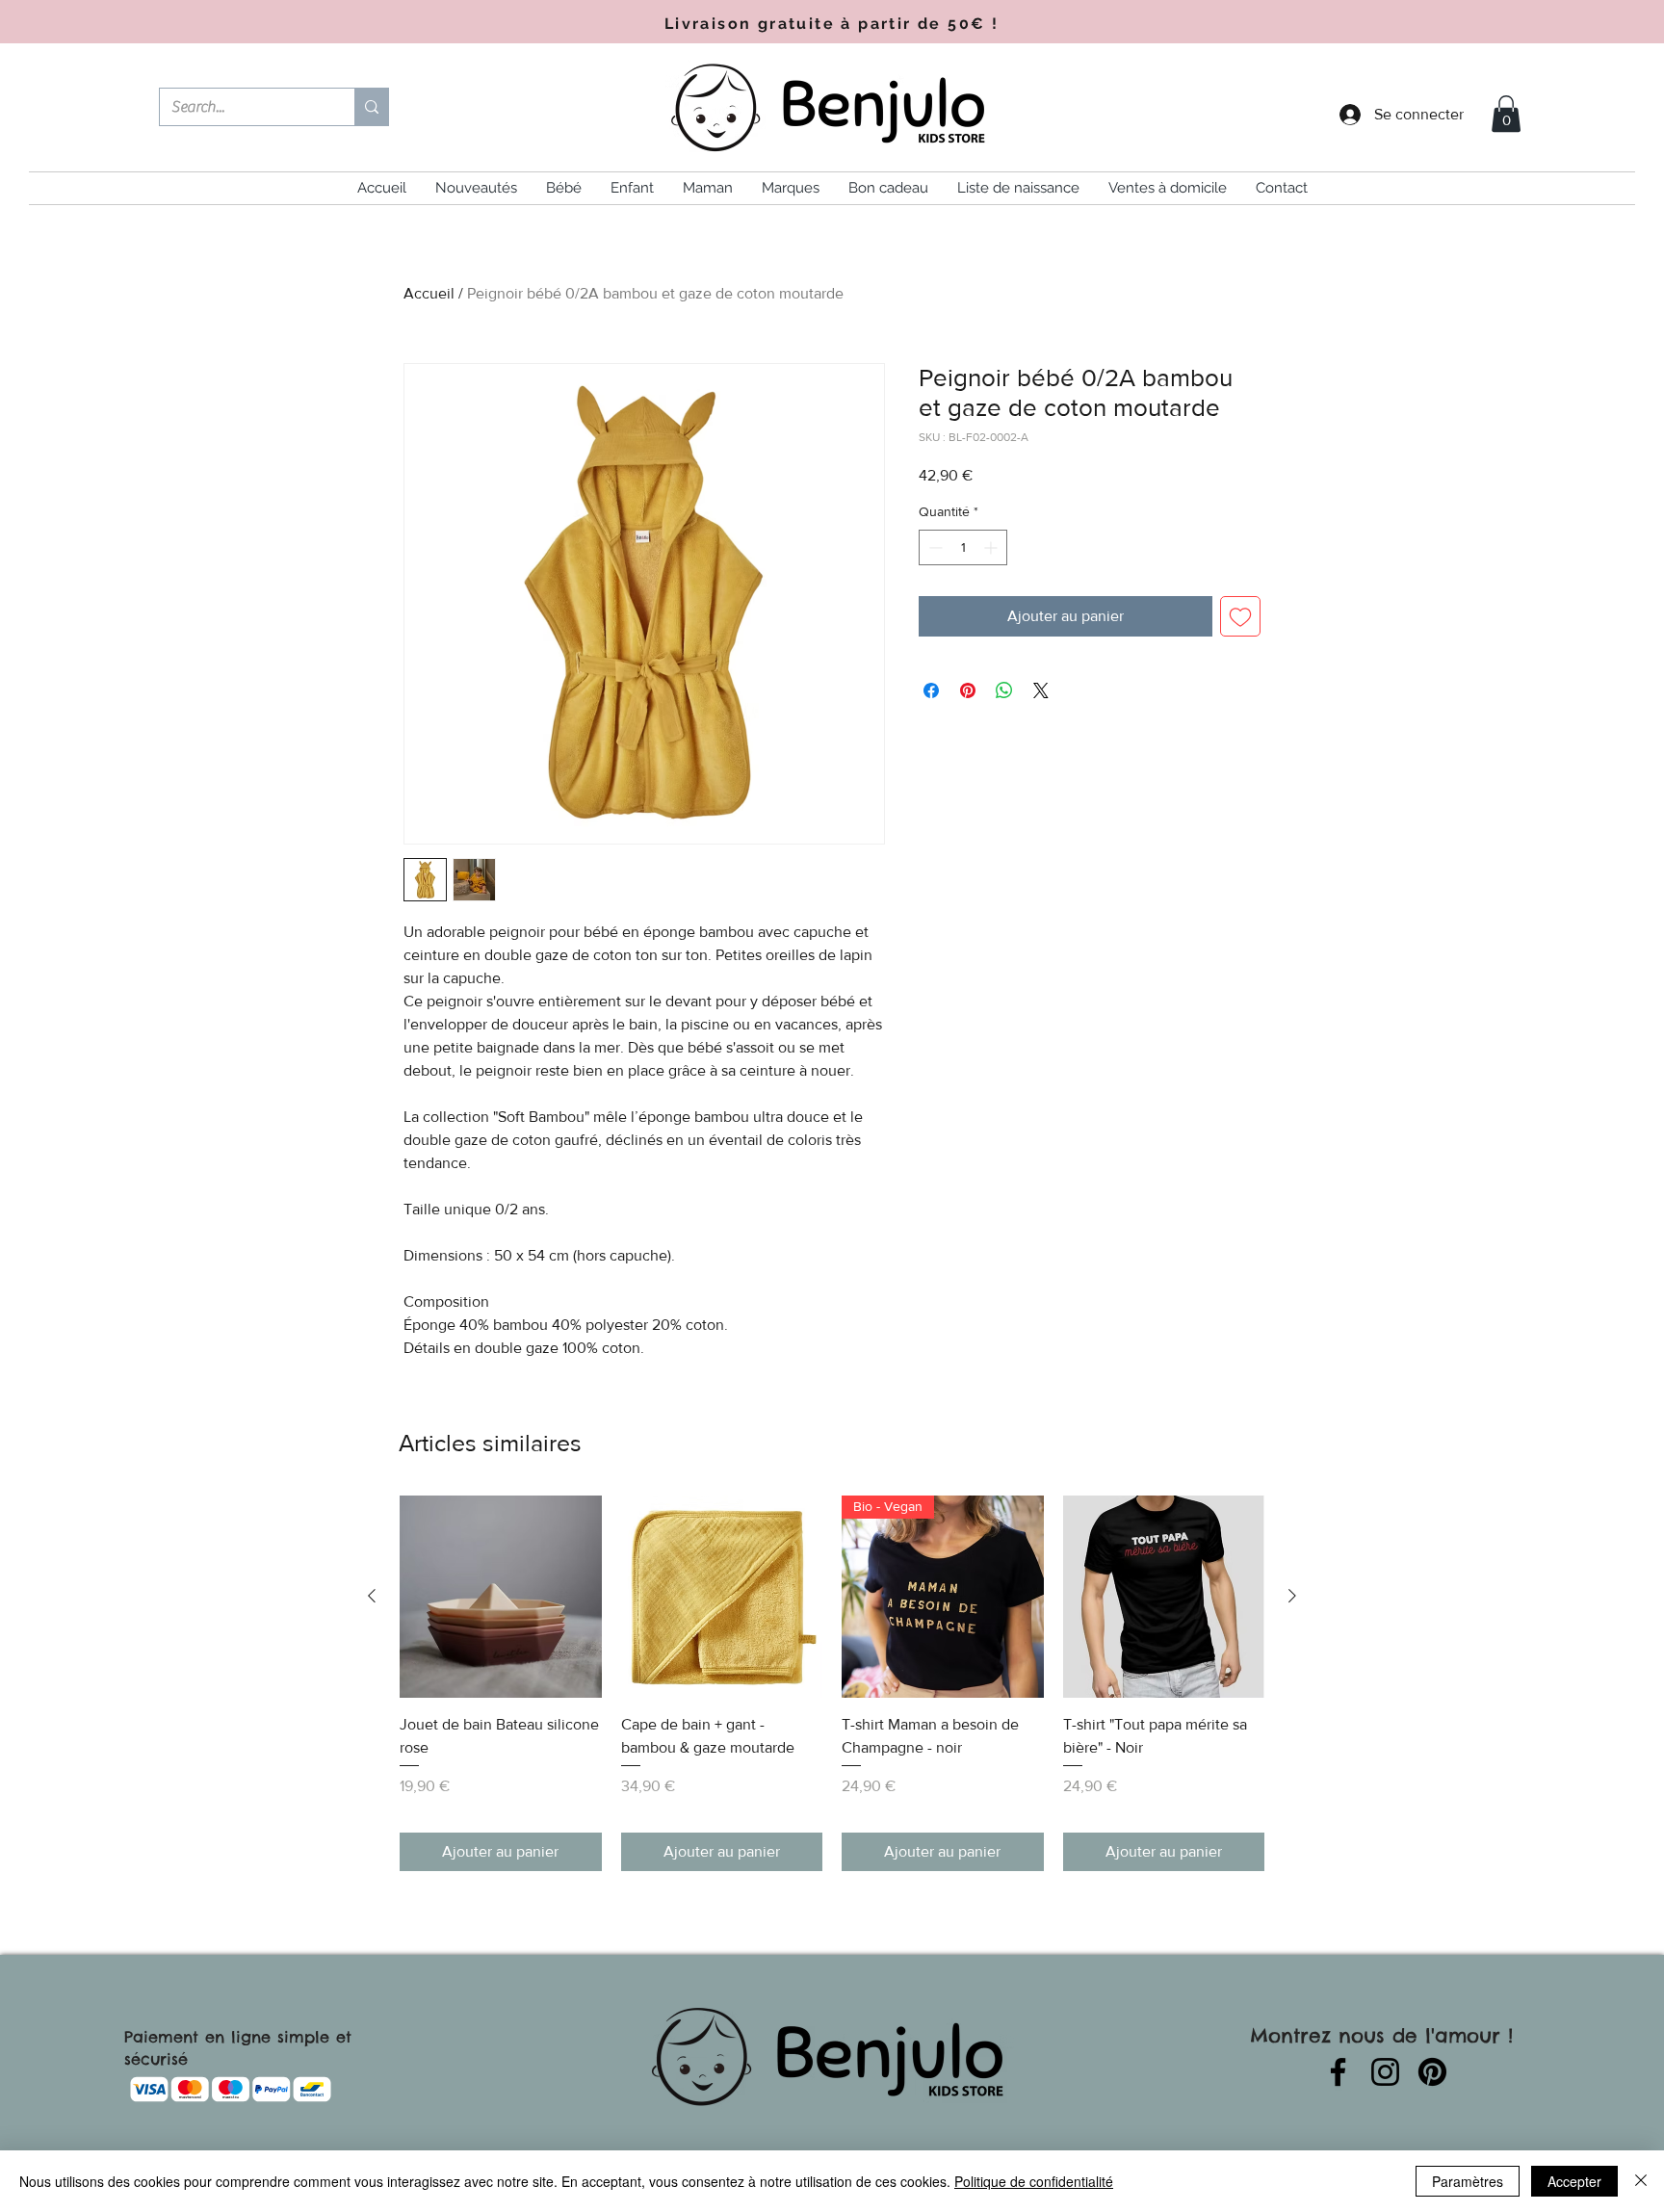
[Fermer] (1641, 2181)
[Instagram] (1385, 2072)
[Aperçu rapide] (501, 1597)
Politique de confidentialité (1034, 2181)
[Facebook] (1338, 2072)
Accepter (1574, 2181)
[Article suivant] (1292, 1596)
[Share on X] (1041, 690)
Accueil (429, 293)
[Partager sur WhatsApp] (1004, 690)
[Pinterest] (1432, 2072)
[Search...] (371, 107)
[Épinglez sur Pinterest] (968, 690)
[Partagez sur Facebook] (931, 690)
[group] (832, 1683)
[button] (1506, 114)
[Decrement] (934, 547)
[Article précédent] (372, 1596)
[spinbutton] (963, 547)
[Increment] (992, 547)
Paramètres (1468, 2181)
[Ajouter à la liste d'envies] (1240, 616)
